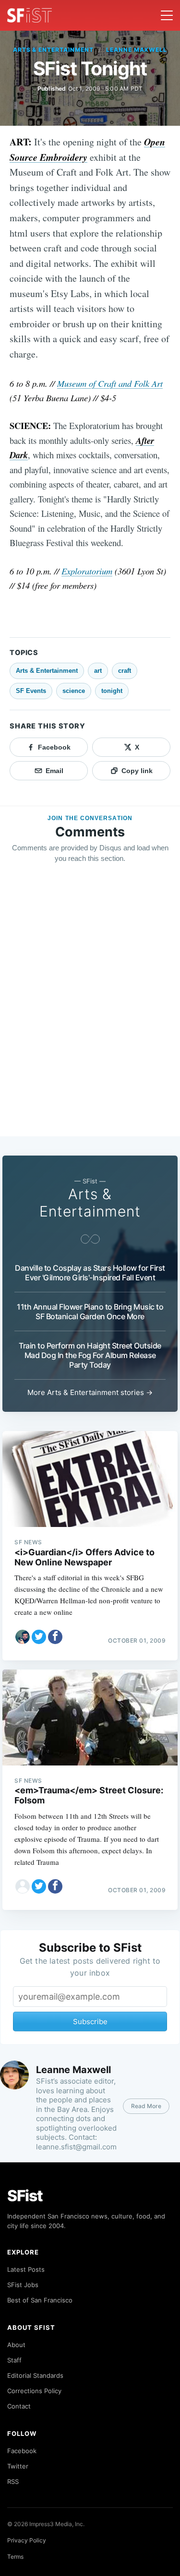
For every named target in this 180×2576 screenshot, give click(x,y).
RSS (13, 2481)
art (98, 671)
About (16, 2345)
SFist (25, 2196)
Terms (15, 2557)
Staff (14, 2360)
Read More (146, 2106)
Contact (19, 2406)
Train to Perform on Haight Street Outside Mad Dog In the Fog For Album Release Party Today (90, 1355)
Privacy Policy (27, 2540)
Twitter (18, 2466)
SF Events (31, 691)
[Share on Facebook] (55, 1637)
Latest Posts (26, 2269)
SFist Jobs (23, 2285)
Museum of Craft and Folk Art (110, 383)
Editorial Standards (35, 2375)
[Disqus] (90, 1009)
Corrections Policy (34, 2391)
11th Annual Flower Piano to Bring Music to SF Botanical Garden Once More (90, 1312)
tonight (112, 691)
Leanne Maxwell (137, 50)
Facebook (22, 2451)
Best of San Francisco (40, 2300)
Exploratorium (87, 571)
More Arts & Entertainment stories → (90, 1392)
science (74, 691)
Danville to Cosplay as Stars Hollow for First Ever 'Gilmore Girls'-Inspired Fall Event (90, 1273)
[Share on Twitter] (39, 1637)
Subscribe (90, 2021)
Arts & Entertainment (53, 50)
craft (125, 671)
